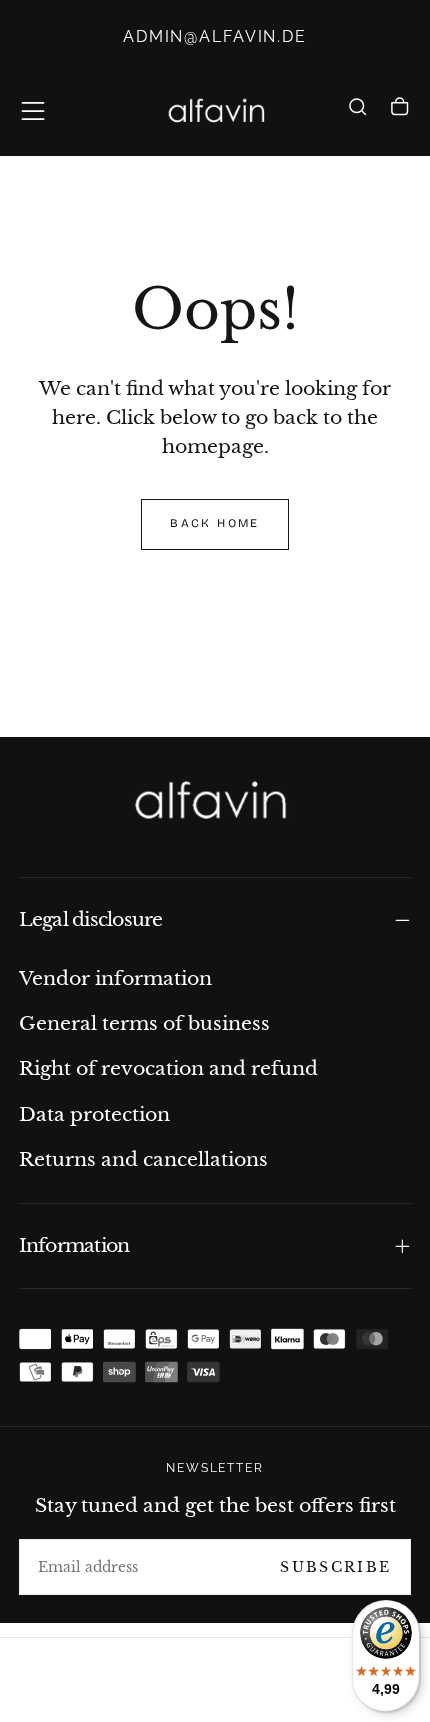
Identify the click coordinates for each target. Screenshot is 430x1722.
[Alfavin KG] (214, 802)
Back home (214, 523)
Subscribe (335, 1567)
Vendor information (115, 978)
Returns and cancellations (143, 1159)
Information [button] (74, 1245)
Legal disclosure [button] (91, 919)
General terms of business (144, 1023)
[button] (33, 111)
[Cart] (399, 114)
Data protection (94, 1114)
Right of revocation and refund (168, 1068)
